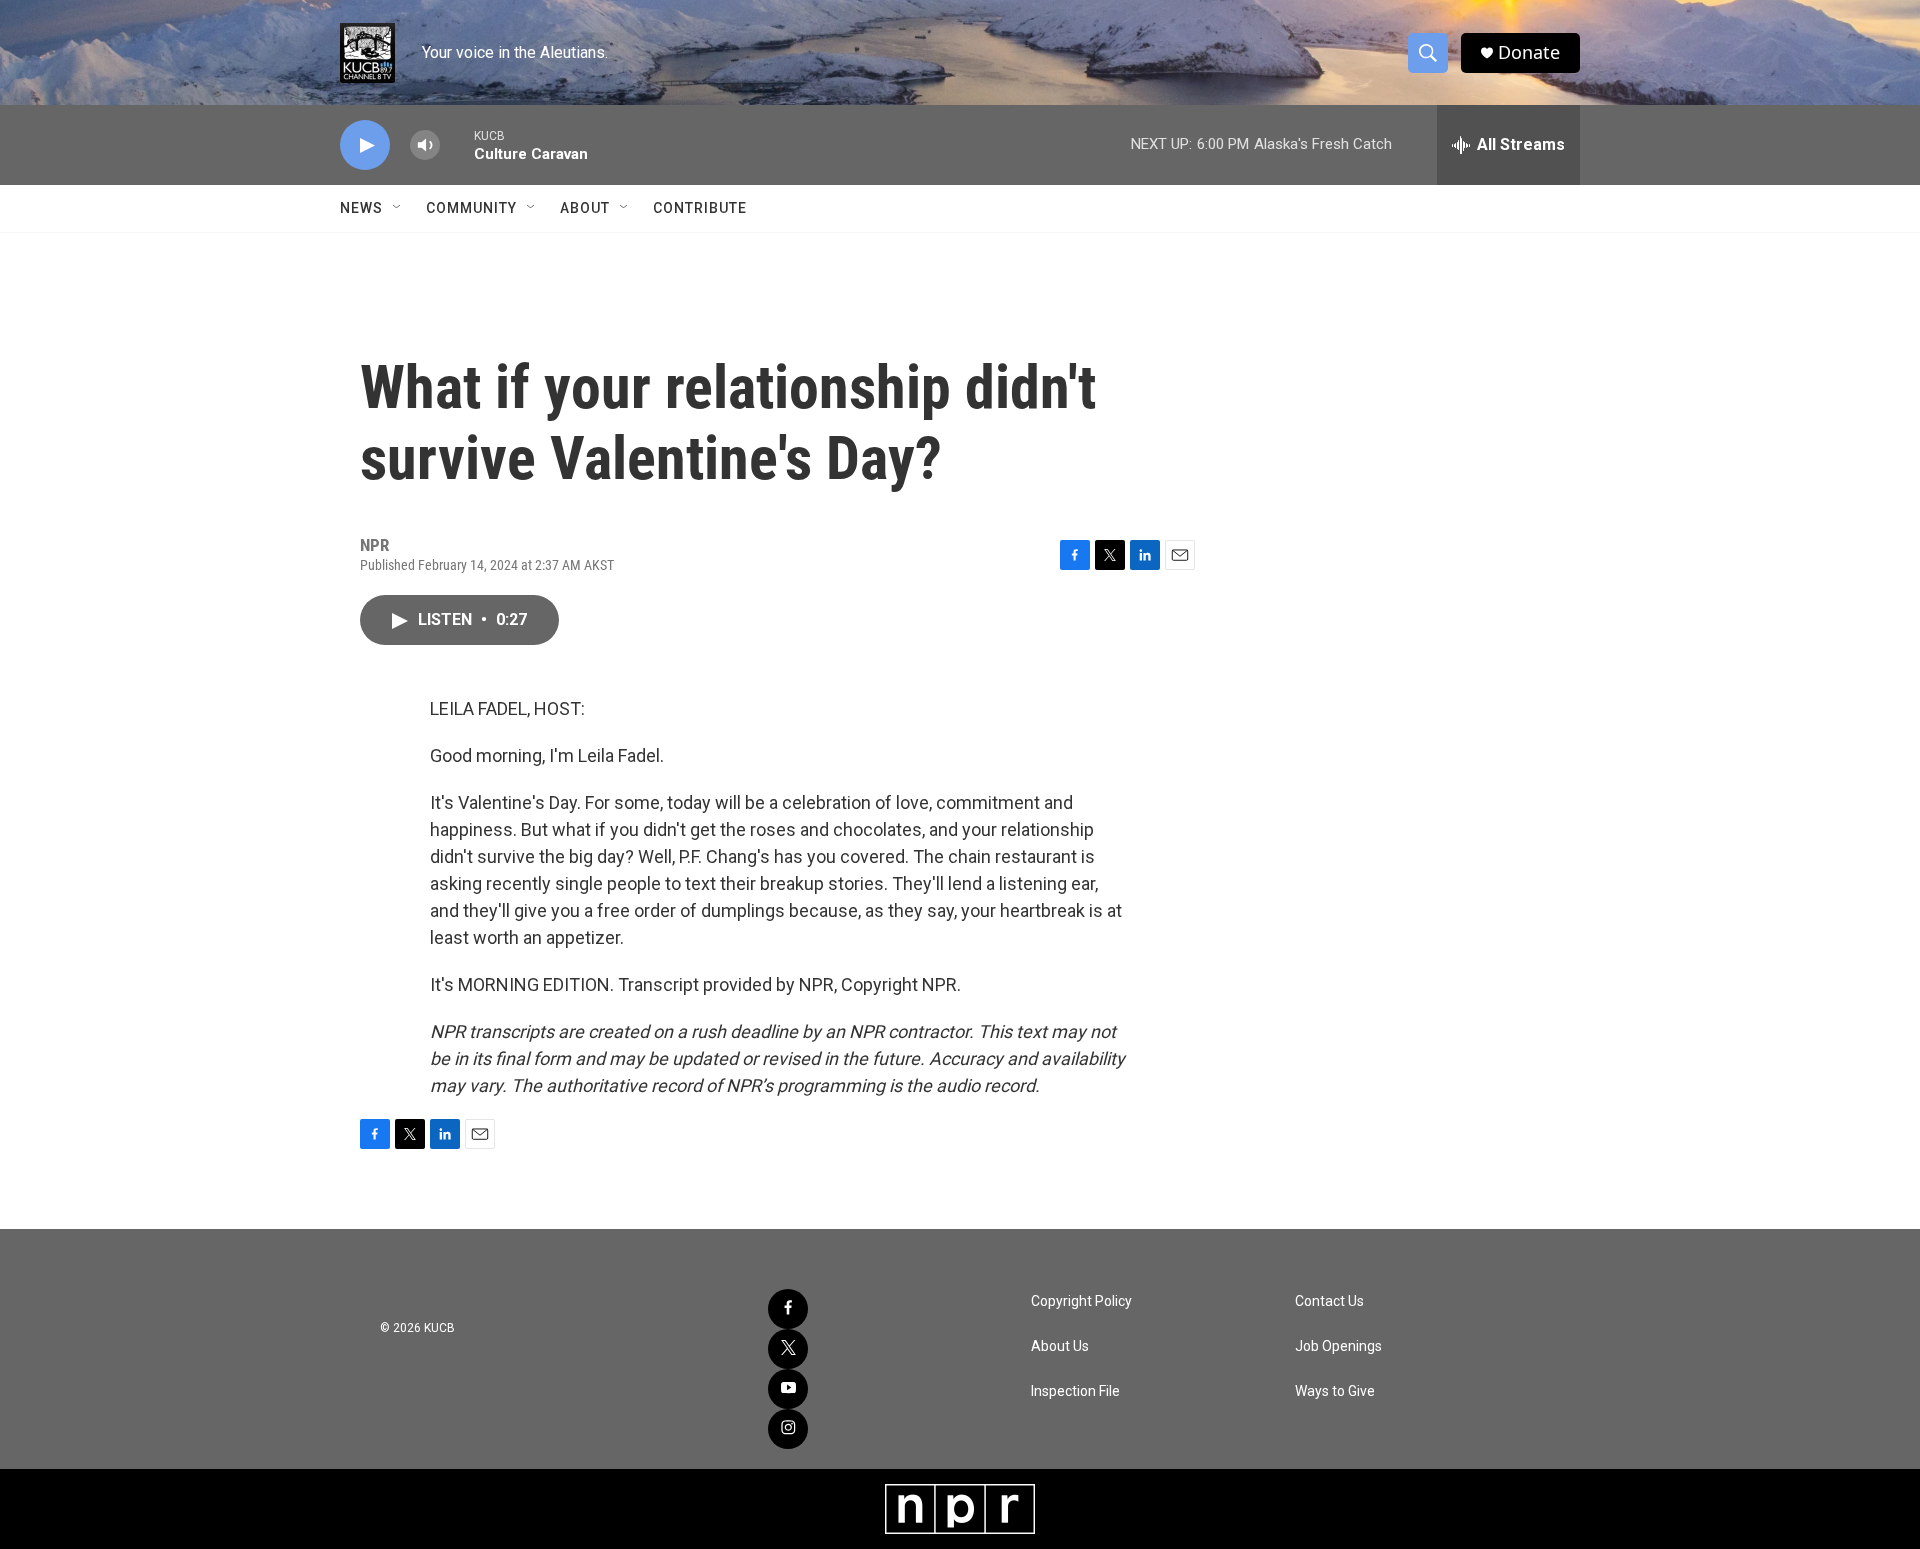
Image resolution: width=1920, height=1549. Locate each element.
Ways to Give (1335, 1391)
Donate (1529, 52)
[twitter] (788, 1349)
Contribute (700, 208)
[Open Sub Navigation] (398, 208)
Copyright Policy (1081, 1301)
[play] (365, 145)
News (361, 208)
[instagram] (788, 1429)
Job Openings (1338, 1346)
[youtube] (788, 1389)
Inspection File (1075, 1391)
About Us (1060, 1346)
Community (471, 208)
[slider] (457, 144)
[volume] (425, 145)
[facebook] (788, 1309)
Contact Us (1329, 1301)
